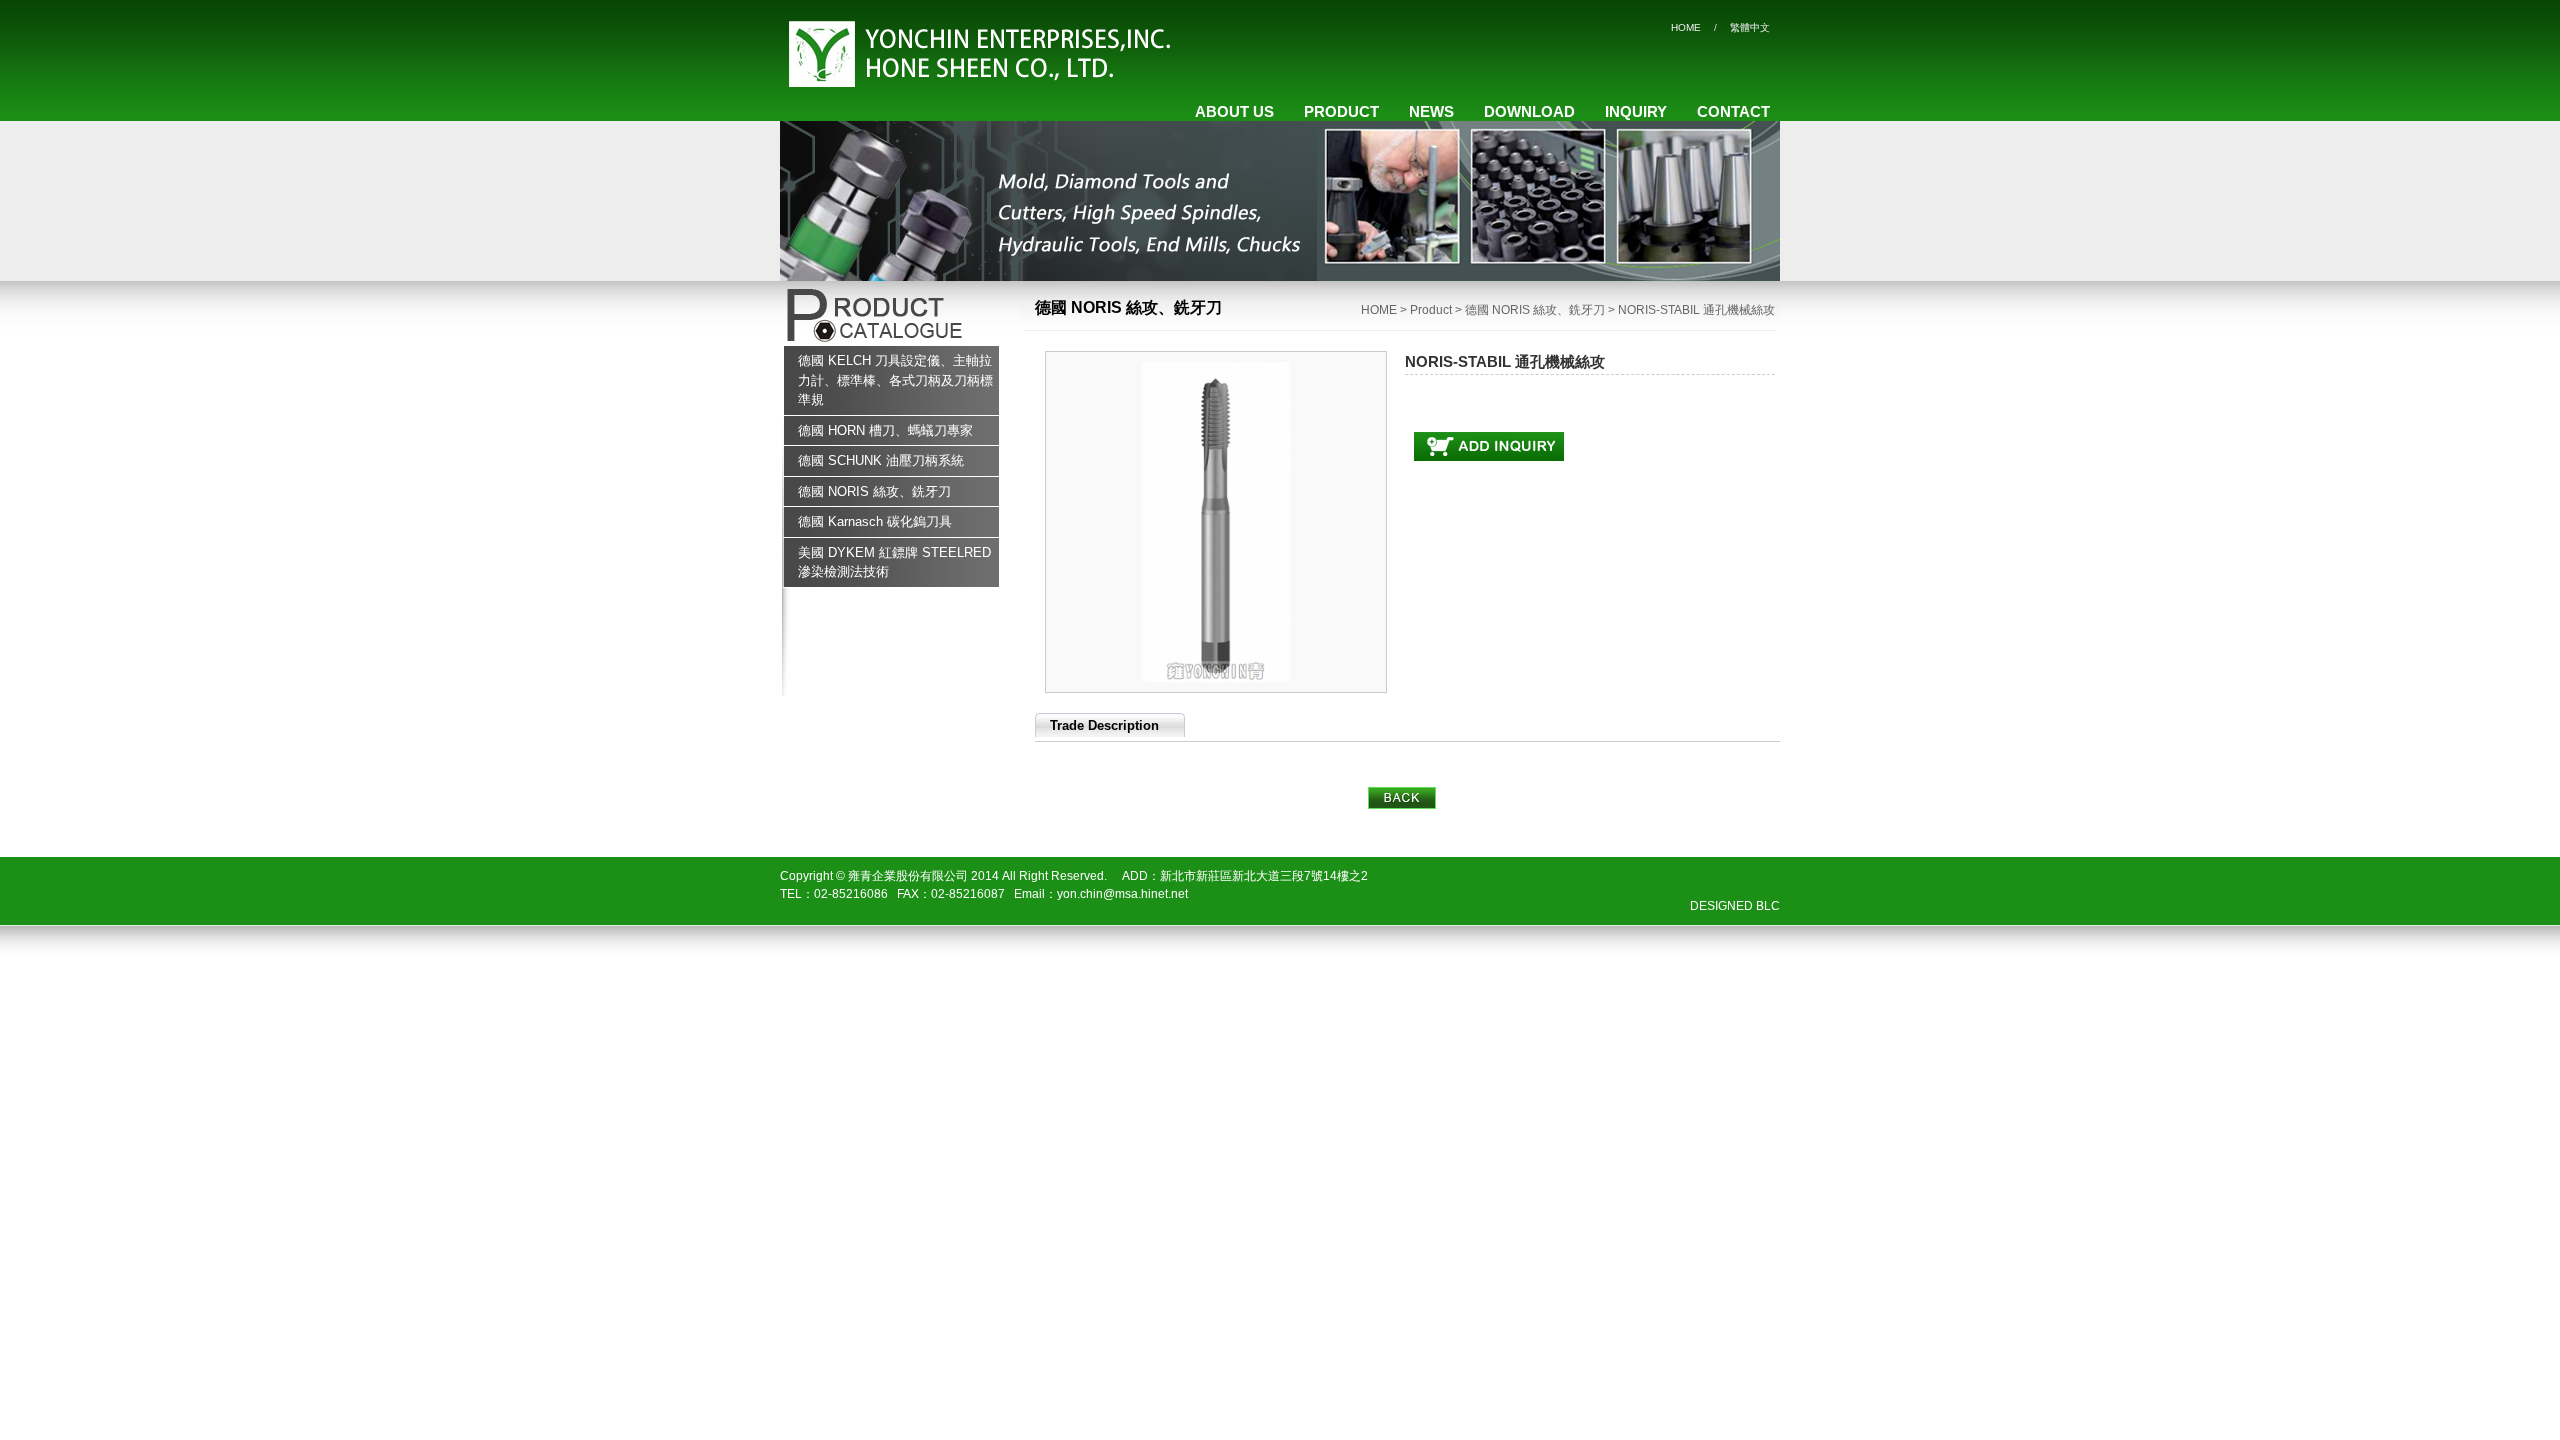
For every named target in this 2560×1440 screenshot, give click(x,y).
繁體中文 (1750, 27)
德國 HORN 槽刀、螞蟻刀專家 (885, 430)
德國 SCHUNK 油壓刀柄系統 (881, 460)
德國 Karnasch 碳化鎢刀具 (875, 521)
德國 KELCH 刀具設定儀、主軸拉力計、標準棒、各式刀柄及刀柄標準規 (895, 380)
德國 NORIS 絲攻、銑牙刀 (874, 491)
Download (1529, 111)
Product (1341, 111)
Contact (1733, 111)
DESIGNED (1721, 906)
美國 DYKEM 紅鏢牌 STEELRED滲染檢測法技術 (894, 562)
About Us (1234, 111)
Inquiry (1636, 111)
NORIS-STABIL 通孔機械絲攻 (1696, 310)
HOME (1686, 27)
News (1431, 111)
